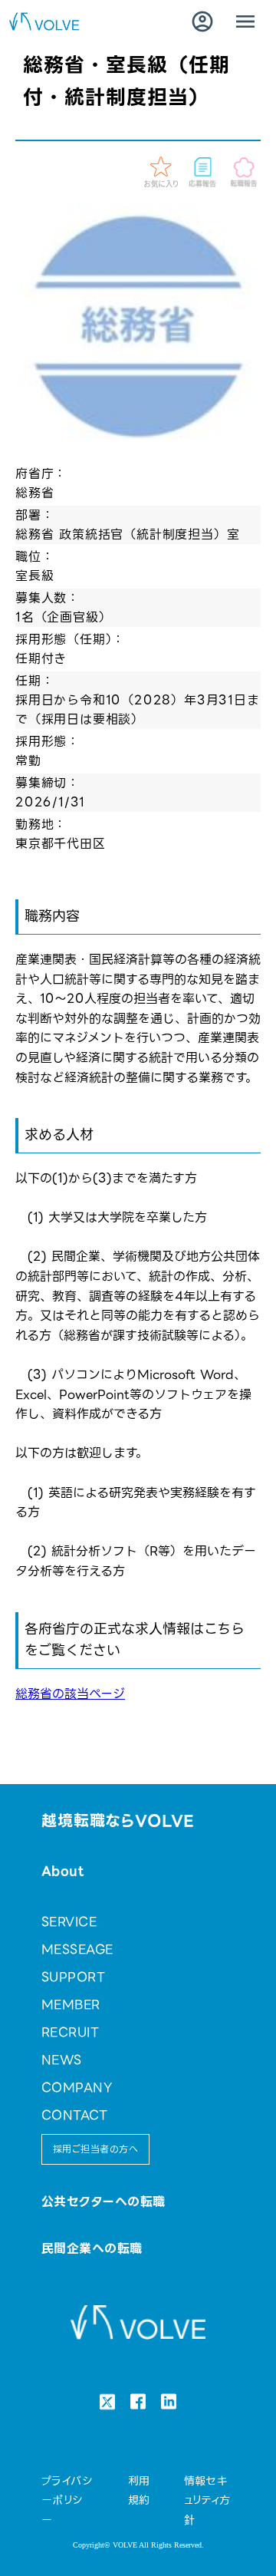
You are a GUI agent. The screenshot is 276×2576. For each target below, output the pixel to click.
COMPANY (77, 2088)
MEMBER (71, 2005)
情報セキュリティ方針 (207, 2500)
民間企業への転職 (92, 2249)
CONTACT (74, 2115)
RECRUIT (70, 2032)
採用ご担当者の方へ (95, 2149)
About (62, 1871)
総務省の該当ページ (70, 1694)
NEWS (62, 2060)
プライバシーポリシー (67, 2500)
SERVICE (69, 1922)
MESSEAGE (77, 1949)
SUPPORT (73, 1977)
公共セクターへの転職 (103, 2202)
